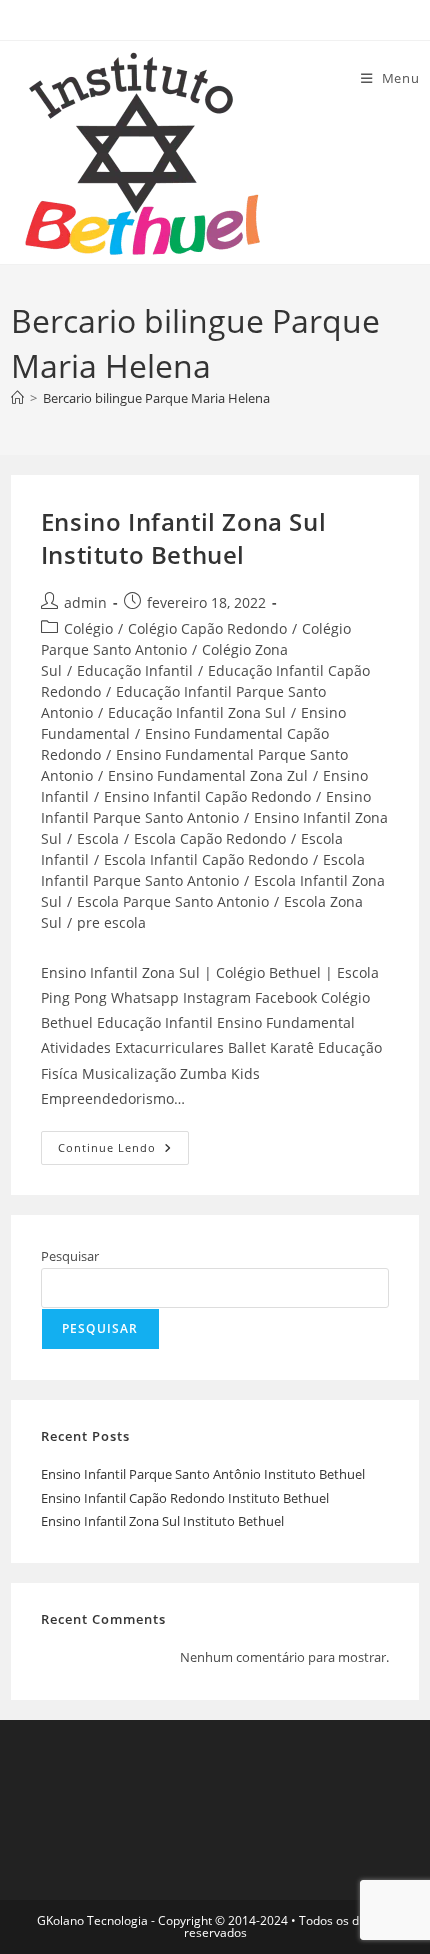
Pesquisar (70, 1256)
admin (85, 602)
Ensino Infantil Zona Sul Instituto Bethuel (183, 538)
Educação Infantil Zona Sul (197, 712)
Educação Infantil (135, 670)
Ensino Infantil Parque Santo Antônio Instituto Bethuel (203, 1474)
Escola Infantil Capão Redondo (206, 859)
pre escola (111, 922)
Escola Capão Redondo (210, 838)
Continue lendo (123, 1151)
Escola (98, 838)
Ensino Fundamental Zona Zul (208, 775)
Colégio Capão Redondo (207, 628)
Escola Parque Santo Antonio (173, 901)
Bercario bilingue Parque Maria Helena (156, 398)
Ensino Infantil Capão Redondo (207, 796)
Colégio (88, 628)
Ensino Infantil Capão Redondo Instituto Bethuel (185, 1498)
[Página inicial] (17, 398)
